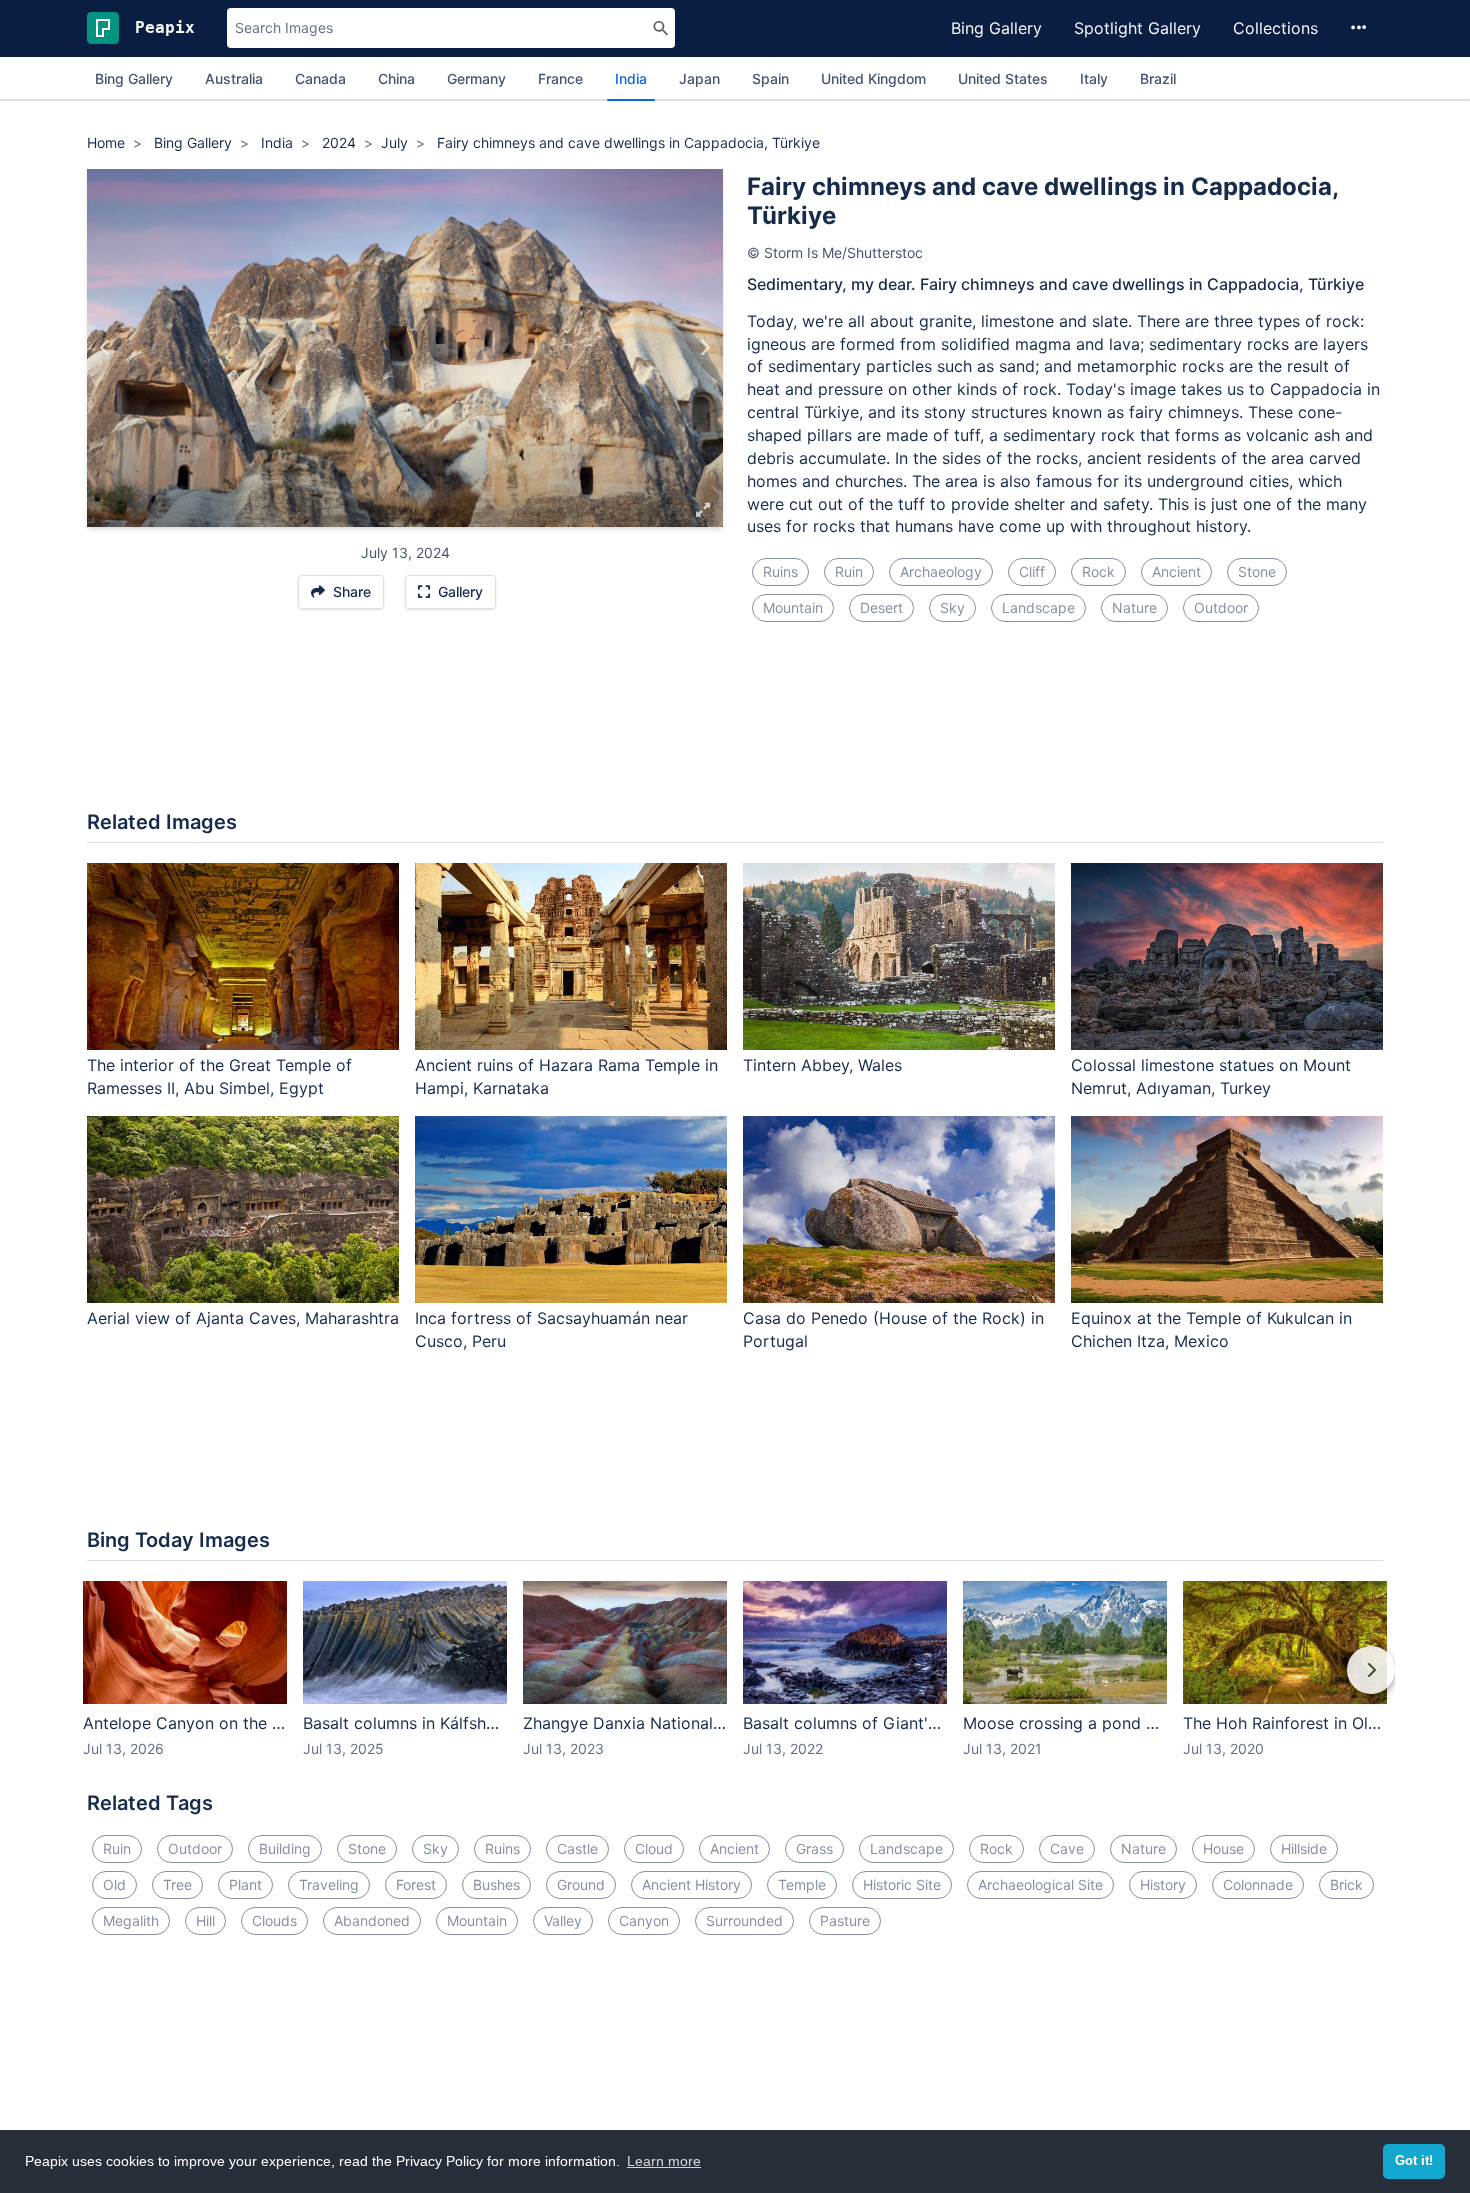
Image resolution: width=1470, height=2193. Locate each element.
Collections (1275, 28)
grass (814, 1848)
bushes (496, 1884)
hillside (1304, 1848)
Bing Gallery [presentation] (134, 78)
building (285, 1848)
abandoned (372, 1920)
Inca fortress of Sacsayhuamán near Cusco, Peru (551, 1329)
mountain (793, 607)
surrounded (744, 1920)
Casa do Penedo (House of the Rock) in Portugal (893, 1329)
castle (577, 1848)
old (114, 1884)
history (1163, 1884)
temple (802, 1884)
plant (245, 1884)
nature (1134, 607)
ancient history (691, 1884)
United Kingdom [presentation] (873, 78)
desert (881, 607)
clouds (274, 1920)
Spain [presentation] (770, 78)
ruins (780, 571)
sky (952, 607)
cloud (654, 1848)
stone (1257, 571)
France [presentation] (560, 78)
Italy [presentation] (1094, 78)
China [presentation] (396, 78)
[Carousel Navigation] (735, 1684)
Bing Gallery (996, 28)
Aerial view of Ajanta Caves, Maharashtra (243, 1318)
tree (177, 1884)
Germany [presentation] (476, 78)
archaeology (941, 571)
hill (205, 1920)
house (1223, 1848)
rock (1098, 571)
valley (563, 1920)
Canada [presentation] (320, 78)
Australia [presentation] (234, 78)
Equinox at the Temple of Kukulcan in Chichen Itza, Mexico (1211, 1329)
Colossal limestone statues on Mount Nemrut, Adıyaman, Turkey (1211, 1076)
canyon (644, 1920)
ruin (849, 571)
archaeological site (1040, 1884)
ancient (1176, 571)
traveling (329, 1884)
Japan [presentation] (699, 78)
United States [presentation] (1003, 78)
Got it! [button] (1414, 2161)
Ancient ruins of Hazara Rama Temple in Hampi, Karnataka (566, 1076)
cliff (1032, 571)
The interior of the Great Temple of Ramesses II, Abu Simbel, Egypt (219, 1076)
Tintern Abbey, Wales (822, 1065)
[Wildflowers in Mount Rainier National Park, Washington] (105, 348)
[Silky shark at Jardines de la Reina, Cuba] (704, 348)
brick (1346, 1884)
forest (416, 1884)
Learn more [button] (664, 2161)
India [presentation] (631, 78)
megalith (131, 1920)
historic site (902, 1884)
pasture (845, 1920)
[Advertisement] (735, 728)
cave (1067, 1848)
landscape (1038, 607)
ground (581, 1884)
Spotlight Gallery (1137, 28)
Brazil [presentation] (1158, 78)
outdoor (1221, 607)
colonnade (1258, 1884)
